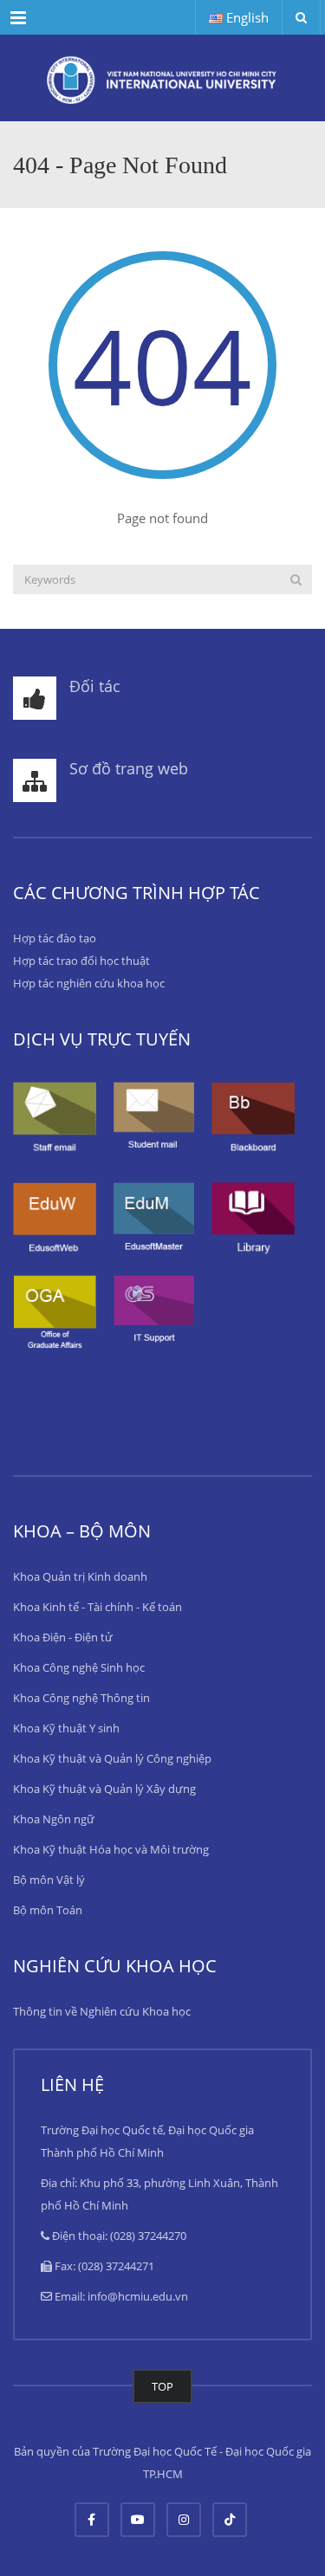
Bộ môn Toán (48, 1910)
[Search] (296, 579)
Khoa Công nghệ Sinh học (79, 1667)
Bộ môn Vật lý (49, 1880)
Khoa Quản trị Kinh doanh (80, 1576)
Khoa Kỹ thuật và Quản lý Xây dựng (104, 1789)
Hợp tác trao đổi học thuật (81, 961)
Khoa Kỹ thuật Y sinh (66, 1728)
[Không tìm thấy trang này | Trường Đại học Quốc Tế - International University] (162, 78)
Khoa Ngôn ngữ (54, 1819)
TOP (162, 2386)
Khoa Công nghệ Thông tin (81, 1698)
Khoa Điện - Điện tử (63, 1637)
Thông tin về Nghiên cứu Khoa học (102, 2011)
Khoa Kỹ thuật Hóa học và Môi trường (111, 1849)
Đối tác (95, 686)
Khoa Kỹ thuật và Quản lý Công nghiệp (112, 1758)
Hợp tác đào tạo (55, 938)
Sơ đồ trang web (129, 768)
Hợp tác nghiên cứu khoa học (89, 983)
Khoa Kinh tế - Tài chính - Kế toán (97, 1607)
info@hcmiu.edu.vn (138, 2296)
